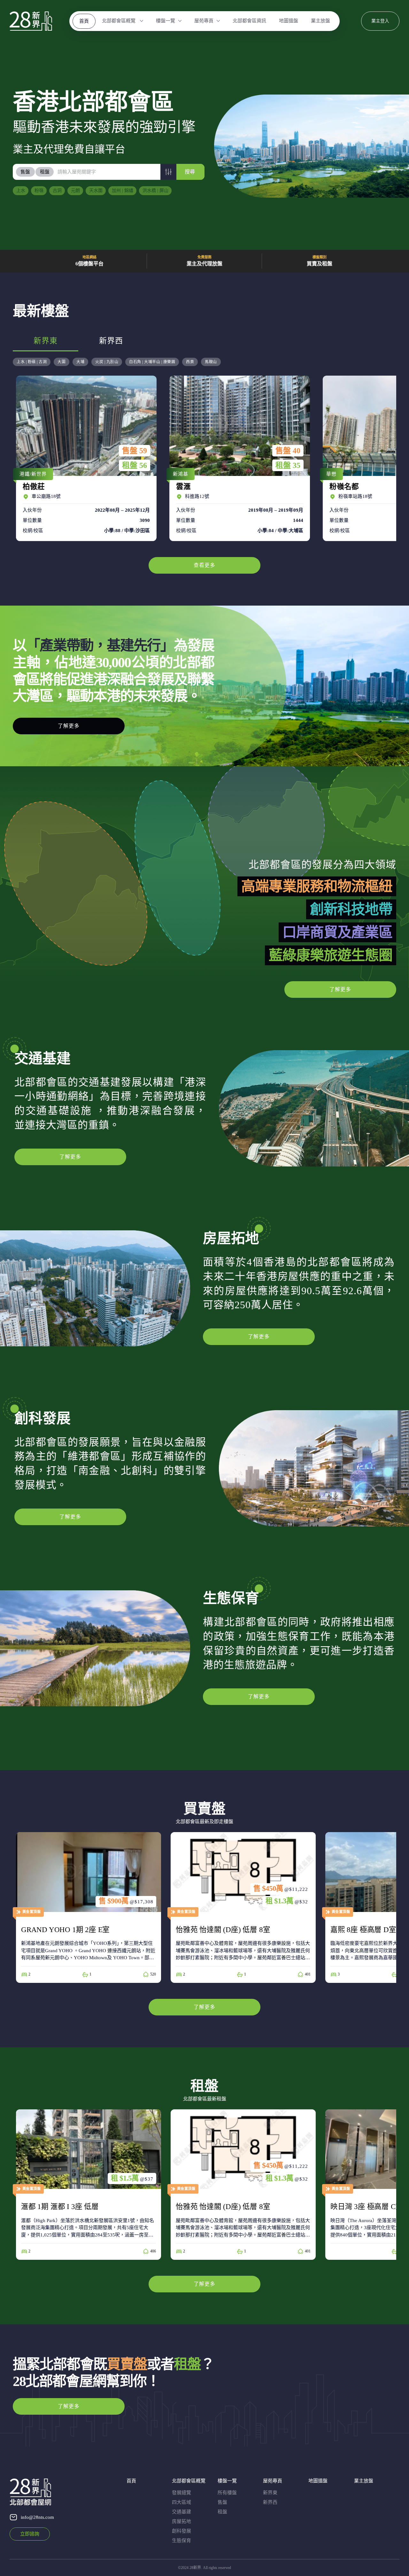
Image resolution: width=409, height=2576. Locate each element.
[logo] (31, 21)
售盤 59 (135, 451)
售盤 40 (288, 451)
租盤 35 (288, 465)
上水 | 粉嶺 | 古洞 (32, 362)
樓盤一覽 (166, 21)
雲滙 (238, 458)
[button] (168, 172)
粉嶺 (39, 191)
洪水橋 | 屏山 (155, 191)
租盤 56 (135, 465)
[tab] (26, 172)
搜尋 (190, 172)
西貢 (190, 362)
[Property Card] (89, 1907)
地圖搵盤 (289, 21)
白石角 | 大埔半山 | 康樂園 (152, 362)
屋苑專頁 (204, 21)
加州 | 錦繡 (123, 191)
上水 (21, 191)
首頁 (84, 21)
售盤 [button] (25, 172)
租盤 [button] (45, 172)
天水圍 (96, 191)
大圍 (62, 362)
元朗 (75, 191)
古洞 (57, 191)
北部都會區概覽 (119, 21)
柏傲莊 (85, 458)
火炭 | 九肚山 (107, 362)
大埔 (80, 362)
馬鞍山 (211, 362)
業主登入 (380, 21)
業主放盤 (320, 21)
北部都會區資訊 (249, 21)
